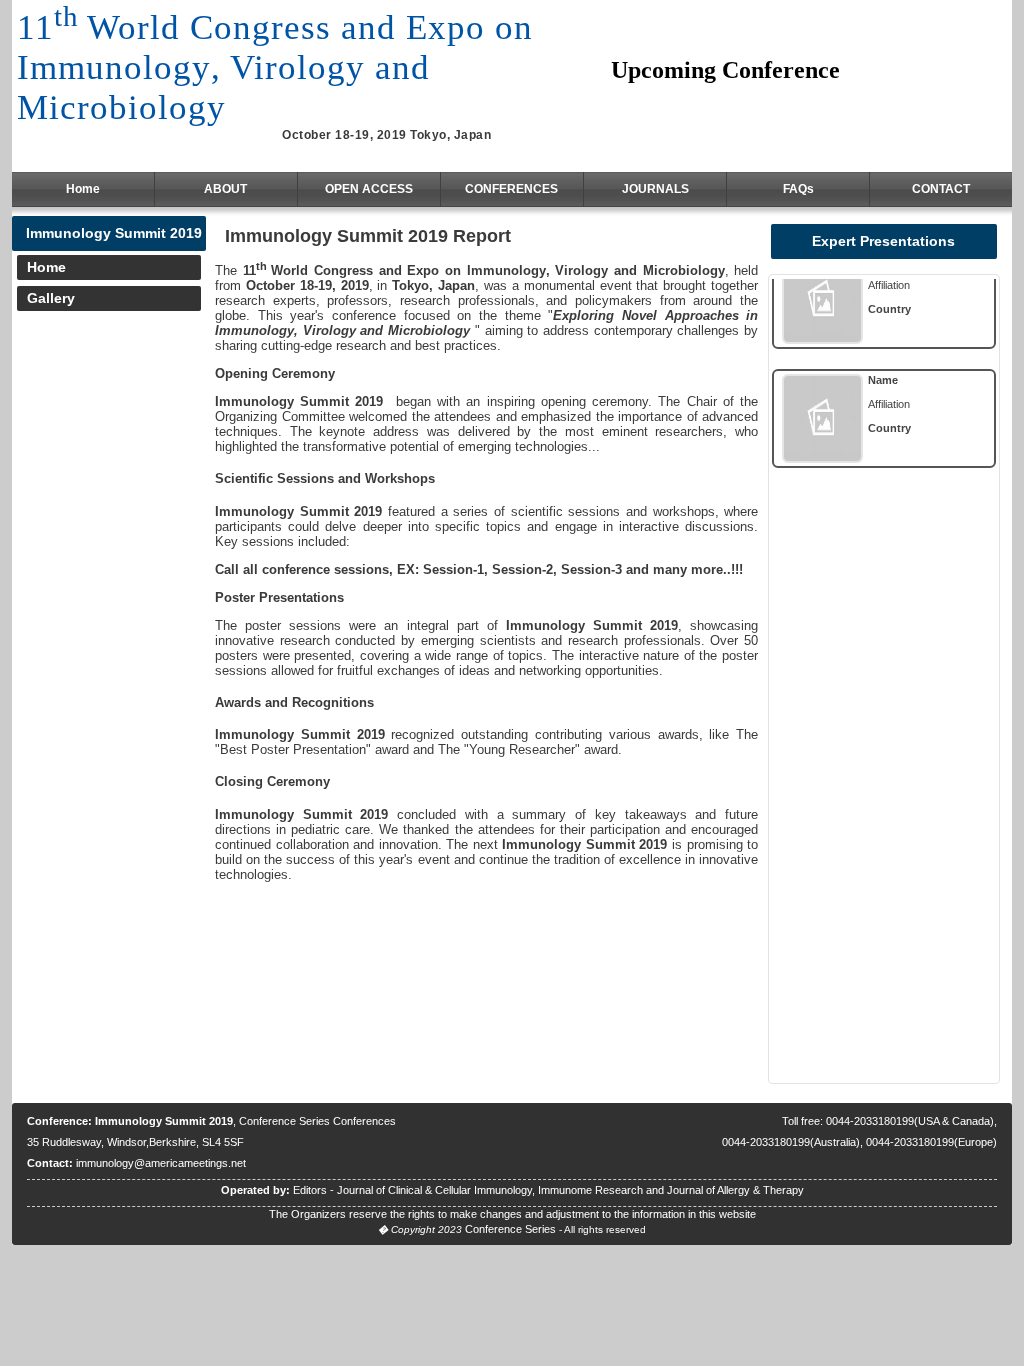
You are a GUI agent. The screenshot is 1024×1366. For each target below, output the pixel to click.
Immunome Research (590, 1190)
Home (83, 189)
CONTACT (941, 189)
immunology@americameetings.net (161, 1163)
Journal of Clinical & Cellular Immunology (434, 1190)
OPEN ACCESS (369, 189)
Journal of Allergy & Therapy (735, 1190)
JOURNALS (655, 189)
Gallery (51, 298)
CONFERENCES (511, 189)
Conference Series (510, 1229)
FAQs (798, 189)
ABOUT (225, 189)
